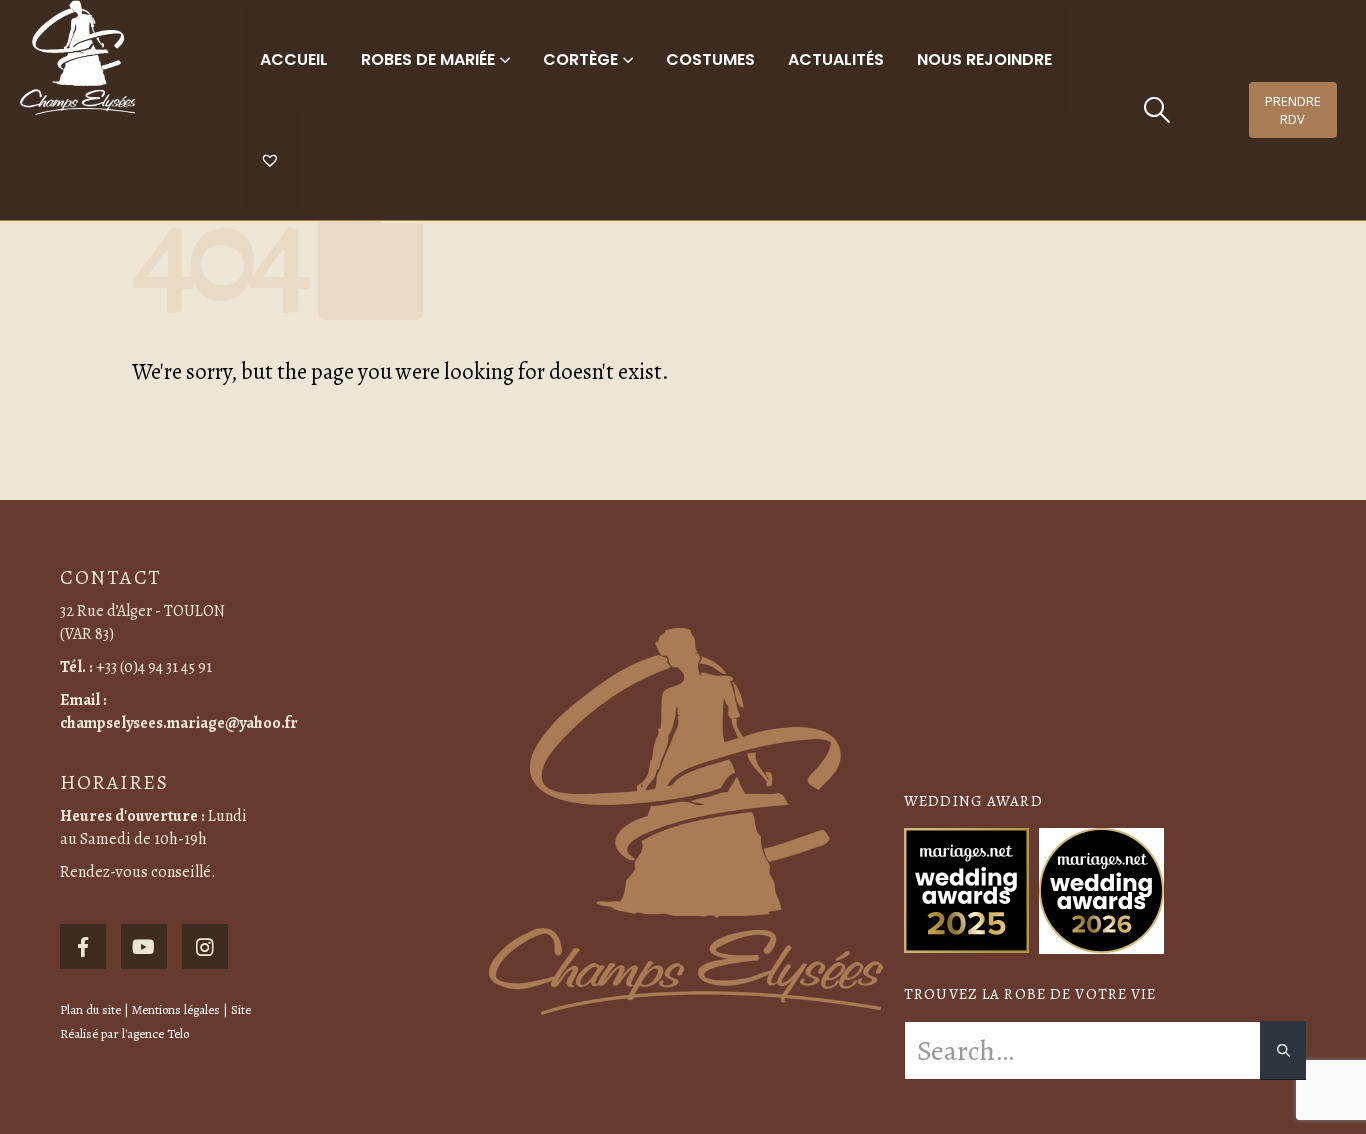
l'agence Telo (155, 1033)
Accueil (294, 59)
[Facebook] (83, 947)
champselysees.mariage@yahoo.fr (179, 723)
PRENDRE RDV (1293, 110)
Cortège (580, 59)
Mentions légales (176, 1009)
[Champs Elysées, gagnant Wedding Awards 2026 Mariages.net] (1101, 889)
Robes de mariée (428, 59)
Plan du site (90, 1009)
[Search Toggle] (1157, 110)
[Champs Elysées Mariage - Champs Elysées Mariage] (77, 57)
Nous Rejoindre (984, 59)
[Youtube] (144, 947)
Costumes (710, 59)
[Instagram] (205, 947)
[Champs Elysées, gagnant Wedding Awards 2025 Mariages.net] (966, 889)
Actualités (836, 59)
